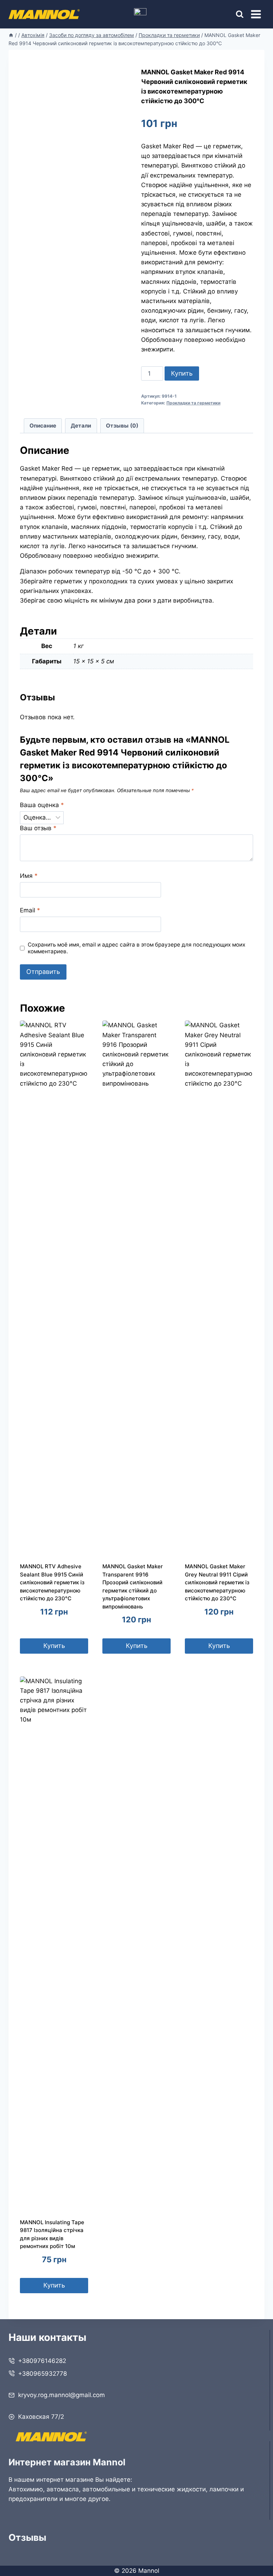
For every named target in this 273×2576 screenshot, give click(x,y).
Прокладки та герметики (193, 403)
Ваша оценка (42, 805)
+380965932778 (42, 2374)
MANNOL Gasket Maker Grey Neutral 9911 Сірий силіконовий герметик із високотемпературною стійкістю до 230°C (217, 1582)
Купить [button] (54, 1646)
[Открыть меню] (256, 14)
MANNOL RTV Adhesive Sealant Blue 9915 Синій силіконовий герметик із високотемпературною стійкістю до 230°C (52, 1582)
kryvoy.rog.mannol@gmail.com (61, 2395)
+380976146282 (42, 2361)
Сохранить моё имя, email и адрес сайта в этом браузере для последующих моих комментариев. (136, 948)
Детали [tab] (81, 426)
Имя (29, 876)
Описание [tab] (43, 426)
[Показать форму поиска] (233, 14)
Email (30, 910)
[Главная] (11, 35)
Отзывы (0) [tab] (122, 426)
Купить (182, 373)
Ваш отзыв (38, 828)
